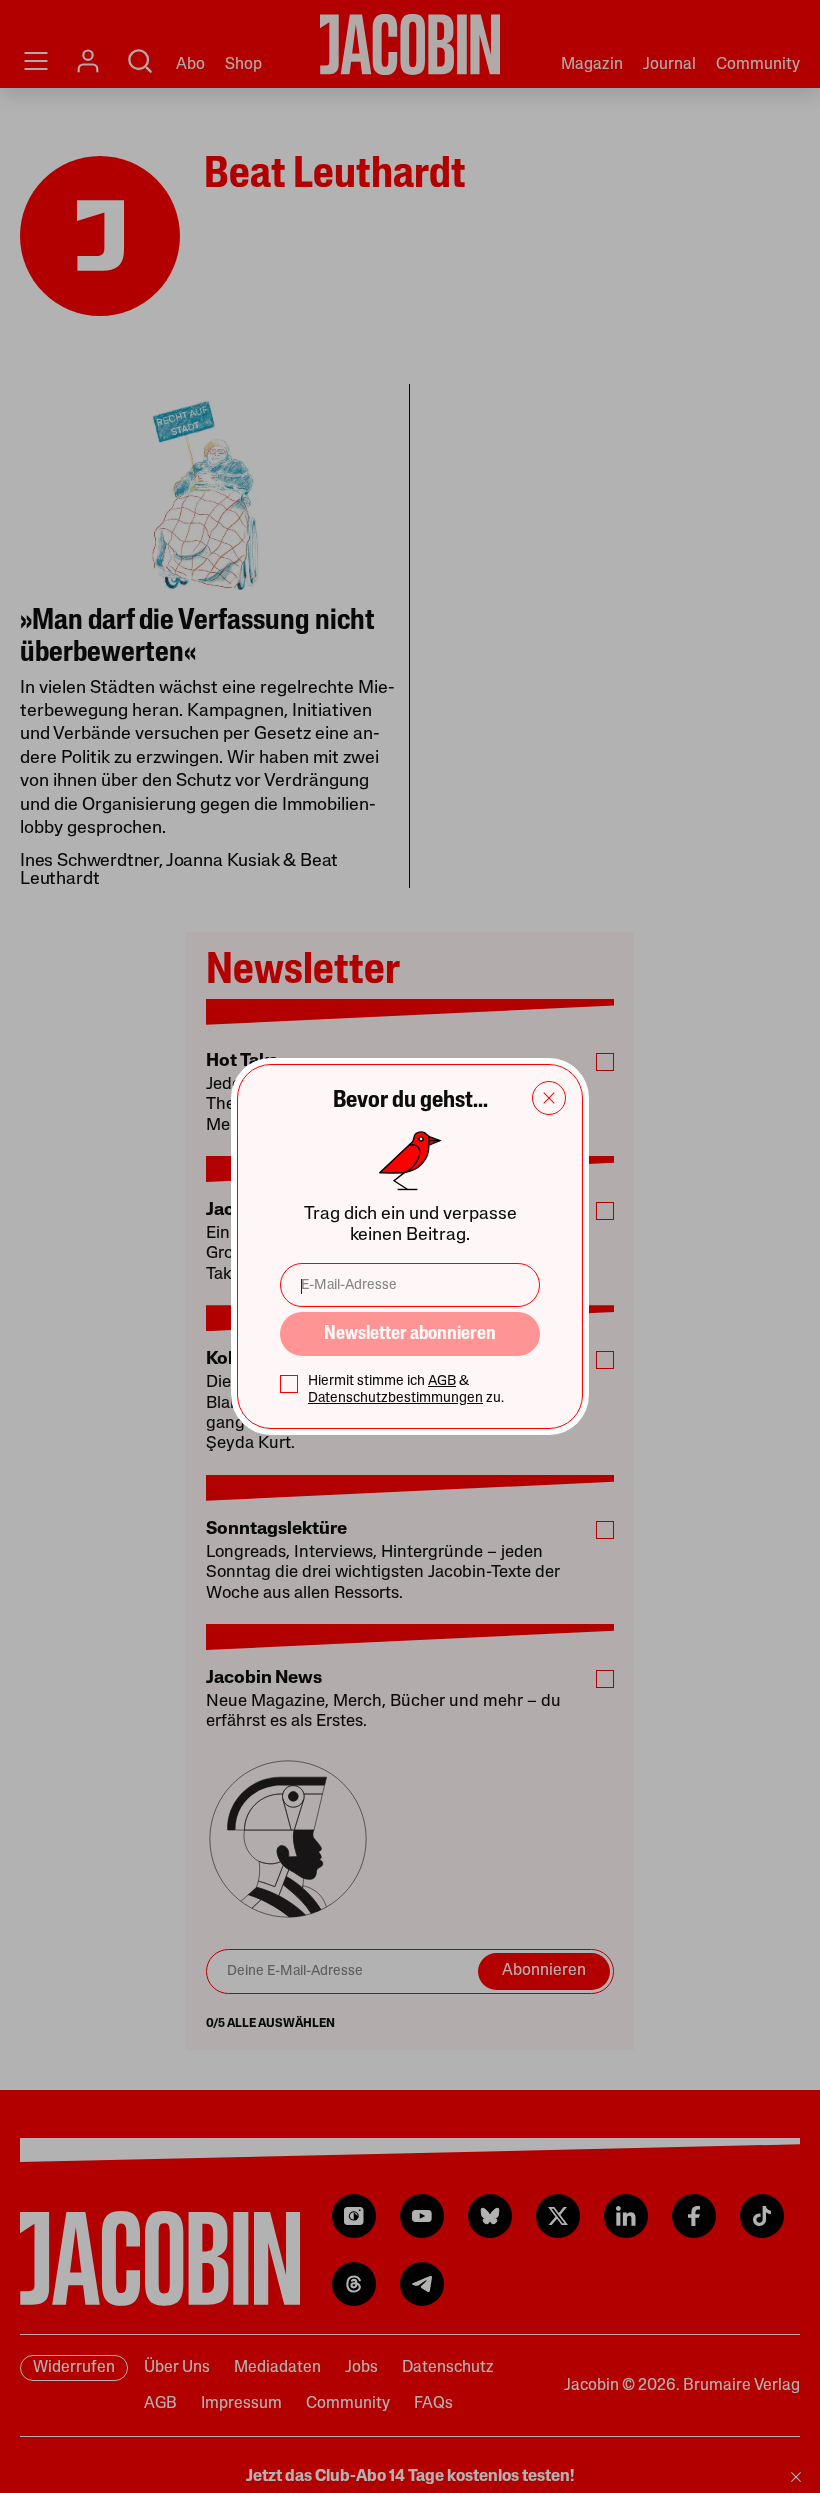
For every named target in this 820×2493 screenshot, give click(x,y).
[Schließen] (549, 1098)
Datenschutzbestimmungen (395, 1398)
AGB (442, 1381)
